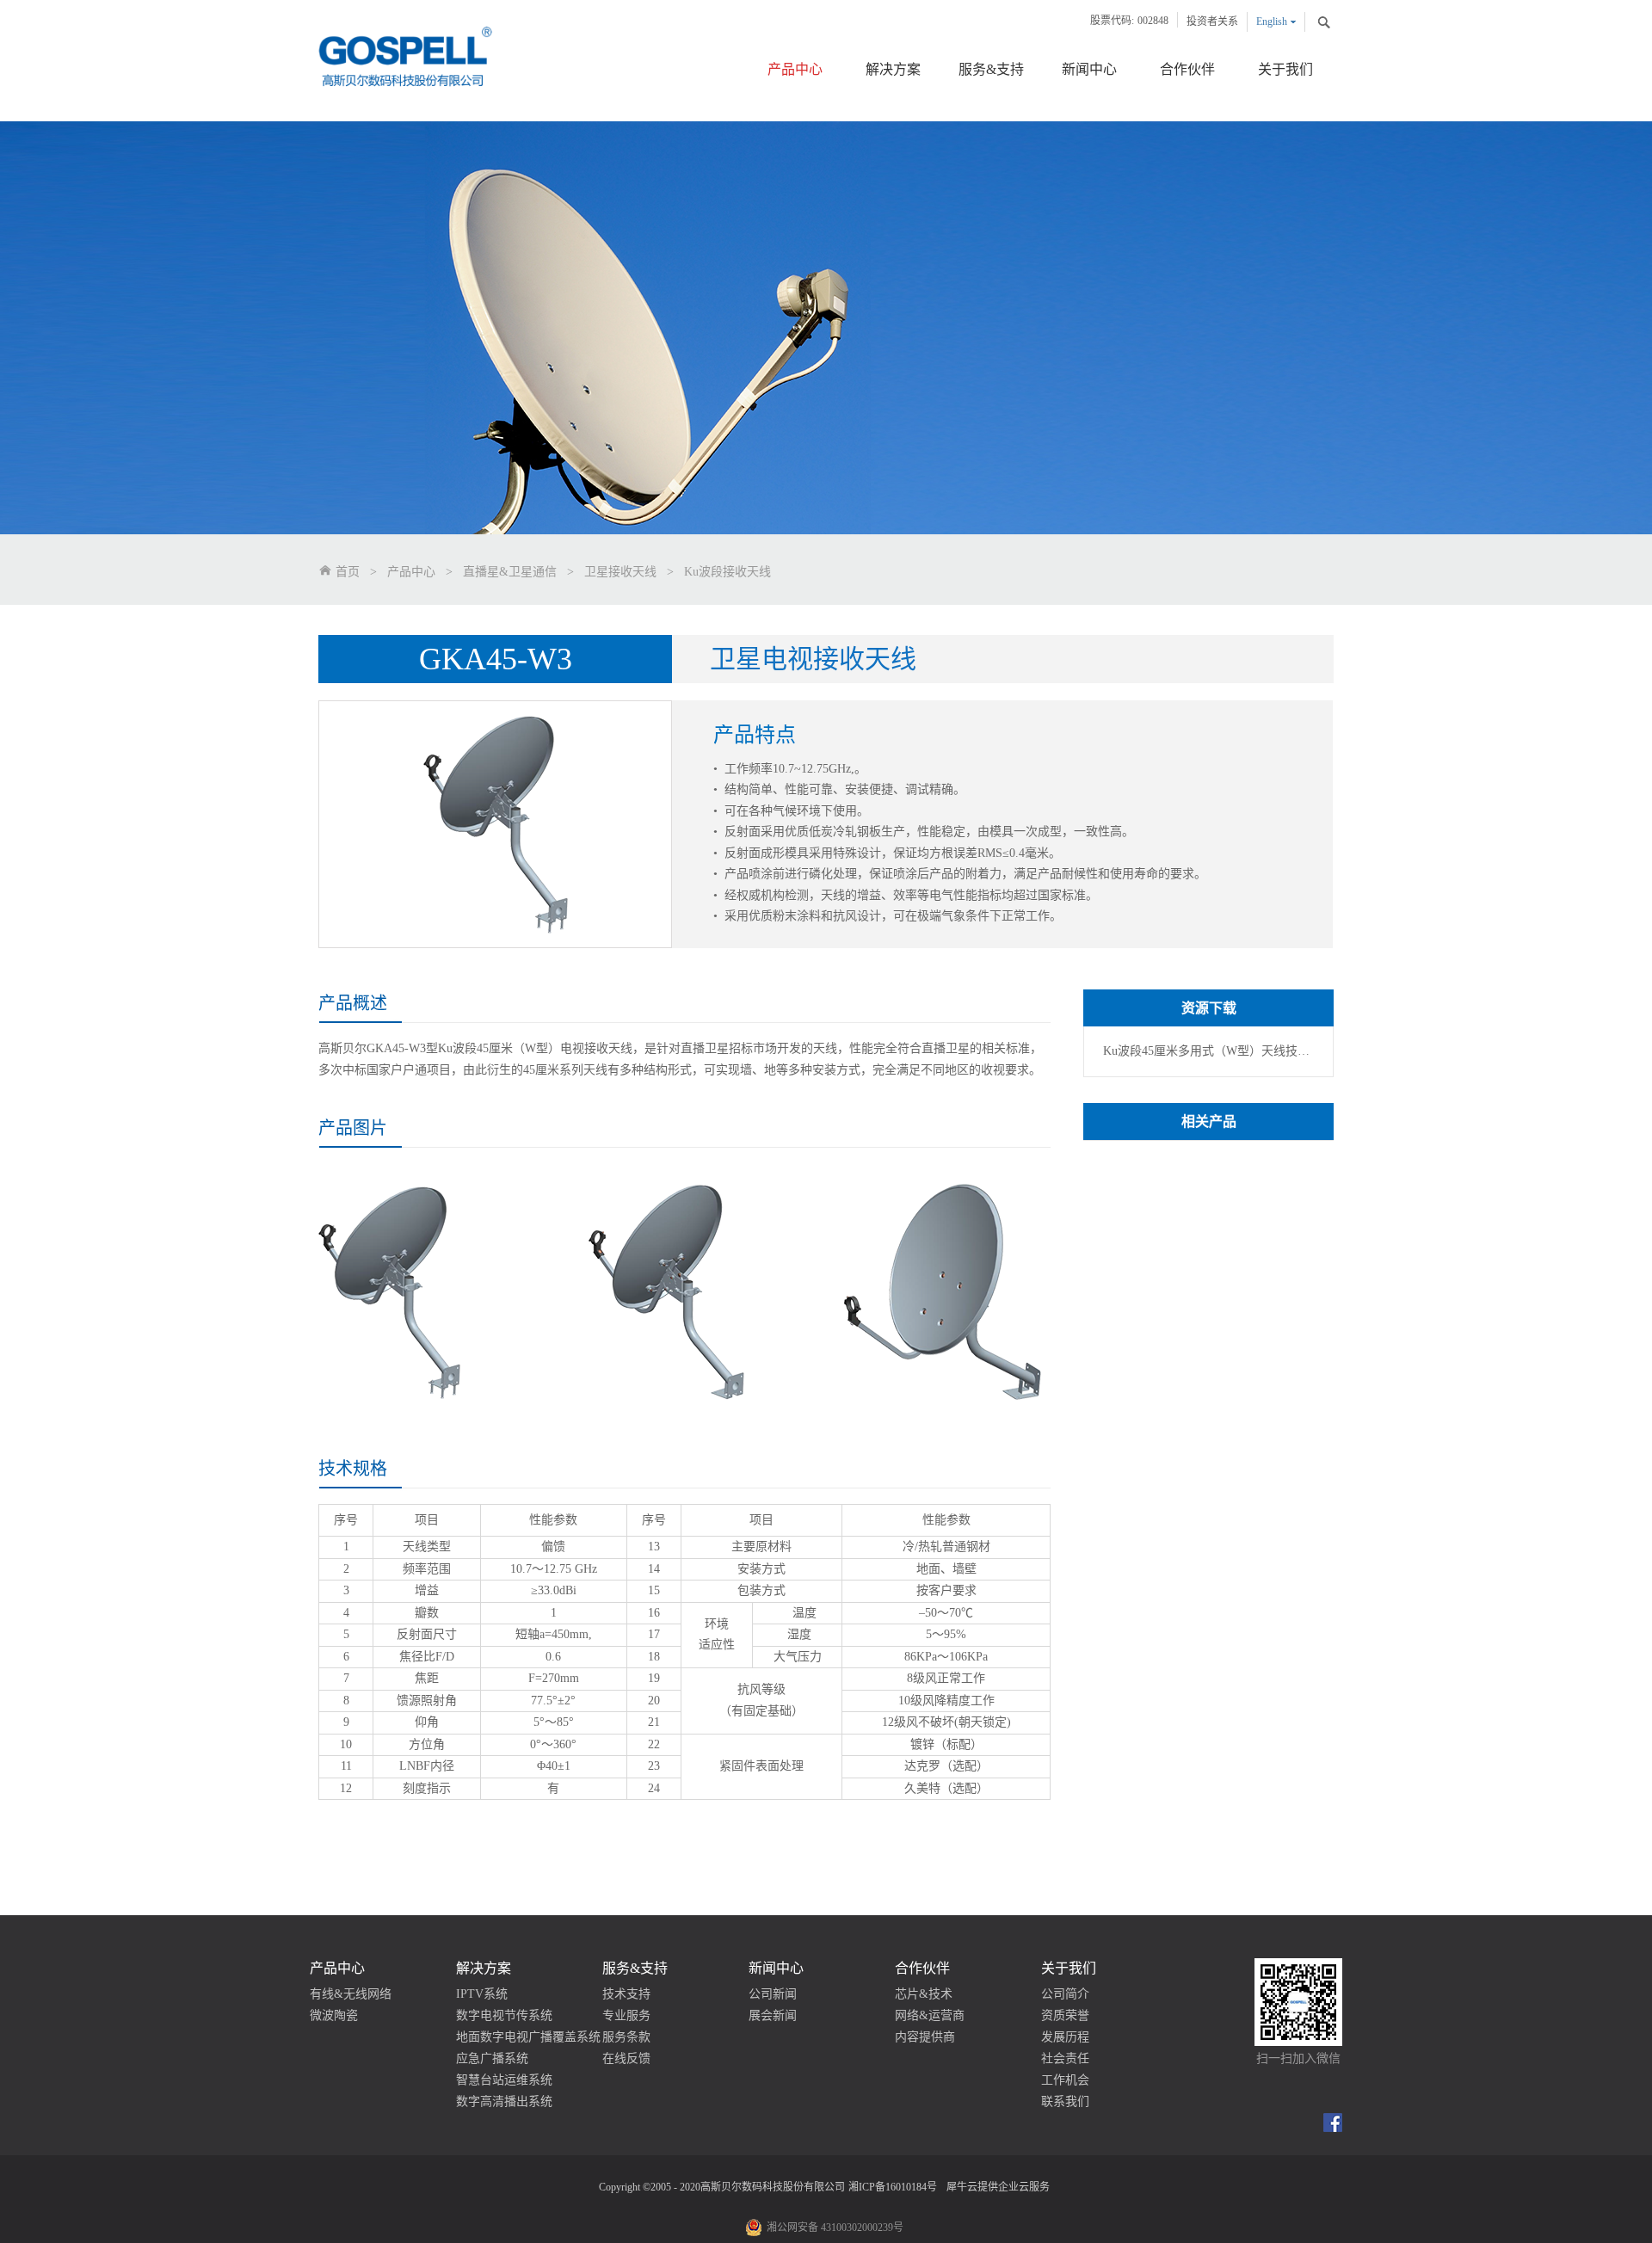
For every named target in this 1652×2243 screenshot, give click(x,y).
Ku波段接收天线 (727, 572)
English (1272, 22)
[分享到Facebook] (1333, 2123)
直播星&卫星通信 (510, 572)
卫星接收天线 (620, 572)
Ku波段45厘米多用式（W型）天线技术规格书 (1206, 1051)
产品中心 (411, 572)
